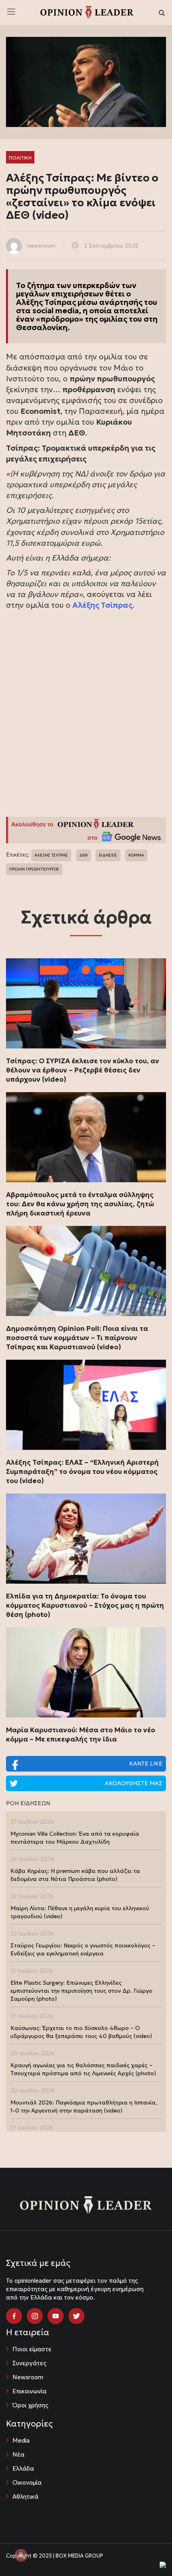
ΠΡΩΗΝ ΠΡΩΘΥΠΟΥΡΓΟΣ (34, 869)
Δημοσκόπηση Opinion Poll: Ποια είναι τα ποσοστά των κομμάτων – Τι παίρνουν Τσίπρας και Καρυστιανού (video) (77, 1338)
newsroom (42, 246)
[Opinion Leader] (87, 12)
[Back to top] (148, 2552)
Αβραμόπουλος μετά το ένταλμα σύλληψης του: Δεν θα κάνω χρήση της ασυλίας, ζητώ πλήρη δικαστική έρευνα (80, 1204)
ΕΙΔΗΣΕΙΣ (108, 855)
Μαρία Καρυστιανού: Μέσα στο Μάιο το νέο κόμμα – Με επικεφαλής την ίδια (81, 1734)
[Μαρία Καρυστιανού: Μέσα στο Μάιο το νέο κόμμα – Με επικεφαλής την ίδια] (86, 1672)
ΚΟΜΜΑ (136, 855)
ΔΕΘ (83, 855)
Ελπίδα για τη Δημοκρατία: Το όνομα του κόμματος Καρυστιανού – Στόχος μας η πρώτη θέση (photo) (85, 1605)
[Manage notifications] (21, 2555)
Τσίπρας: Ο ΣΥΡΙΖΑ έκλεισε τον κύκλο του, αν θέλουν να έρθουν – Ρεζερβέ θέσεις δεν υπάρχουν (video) (83, 1070)
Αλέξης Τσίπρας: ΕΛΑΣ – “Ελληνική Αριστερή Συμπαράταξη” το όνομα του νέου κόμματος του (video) (82, 1471)
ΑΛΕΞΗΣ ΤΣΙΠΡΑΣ (51, 855)
